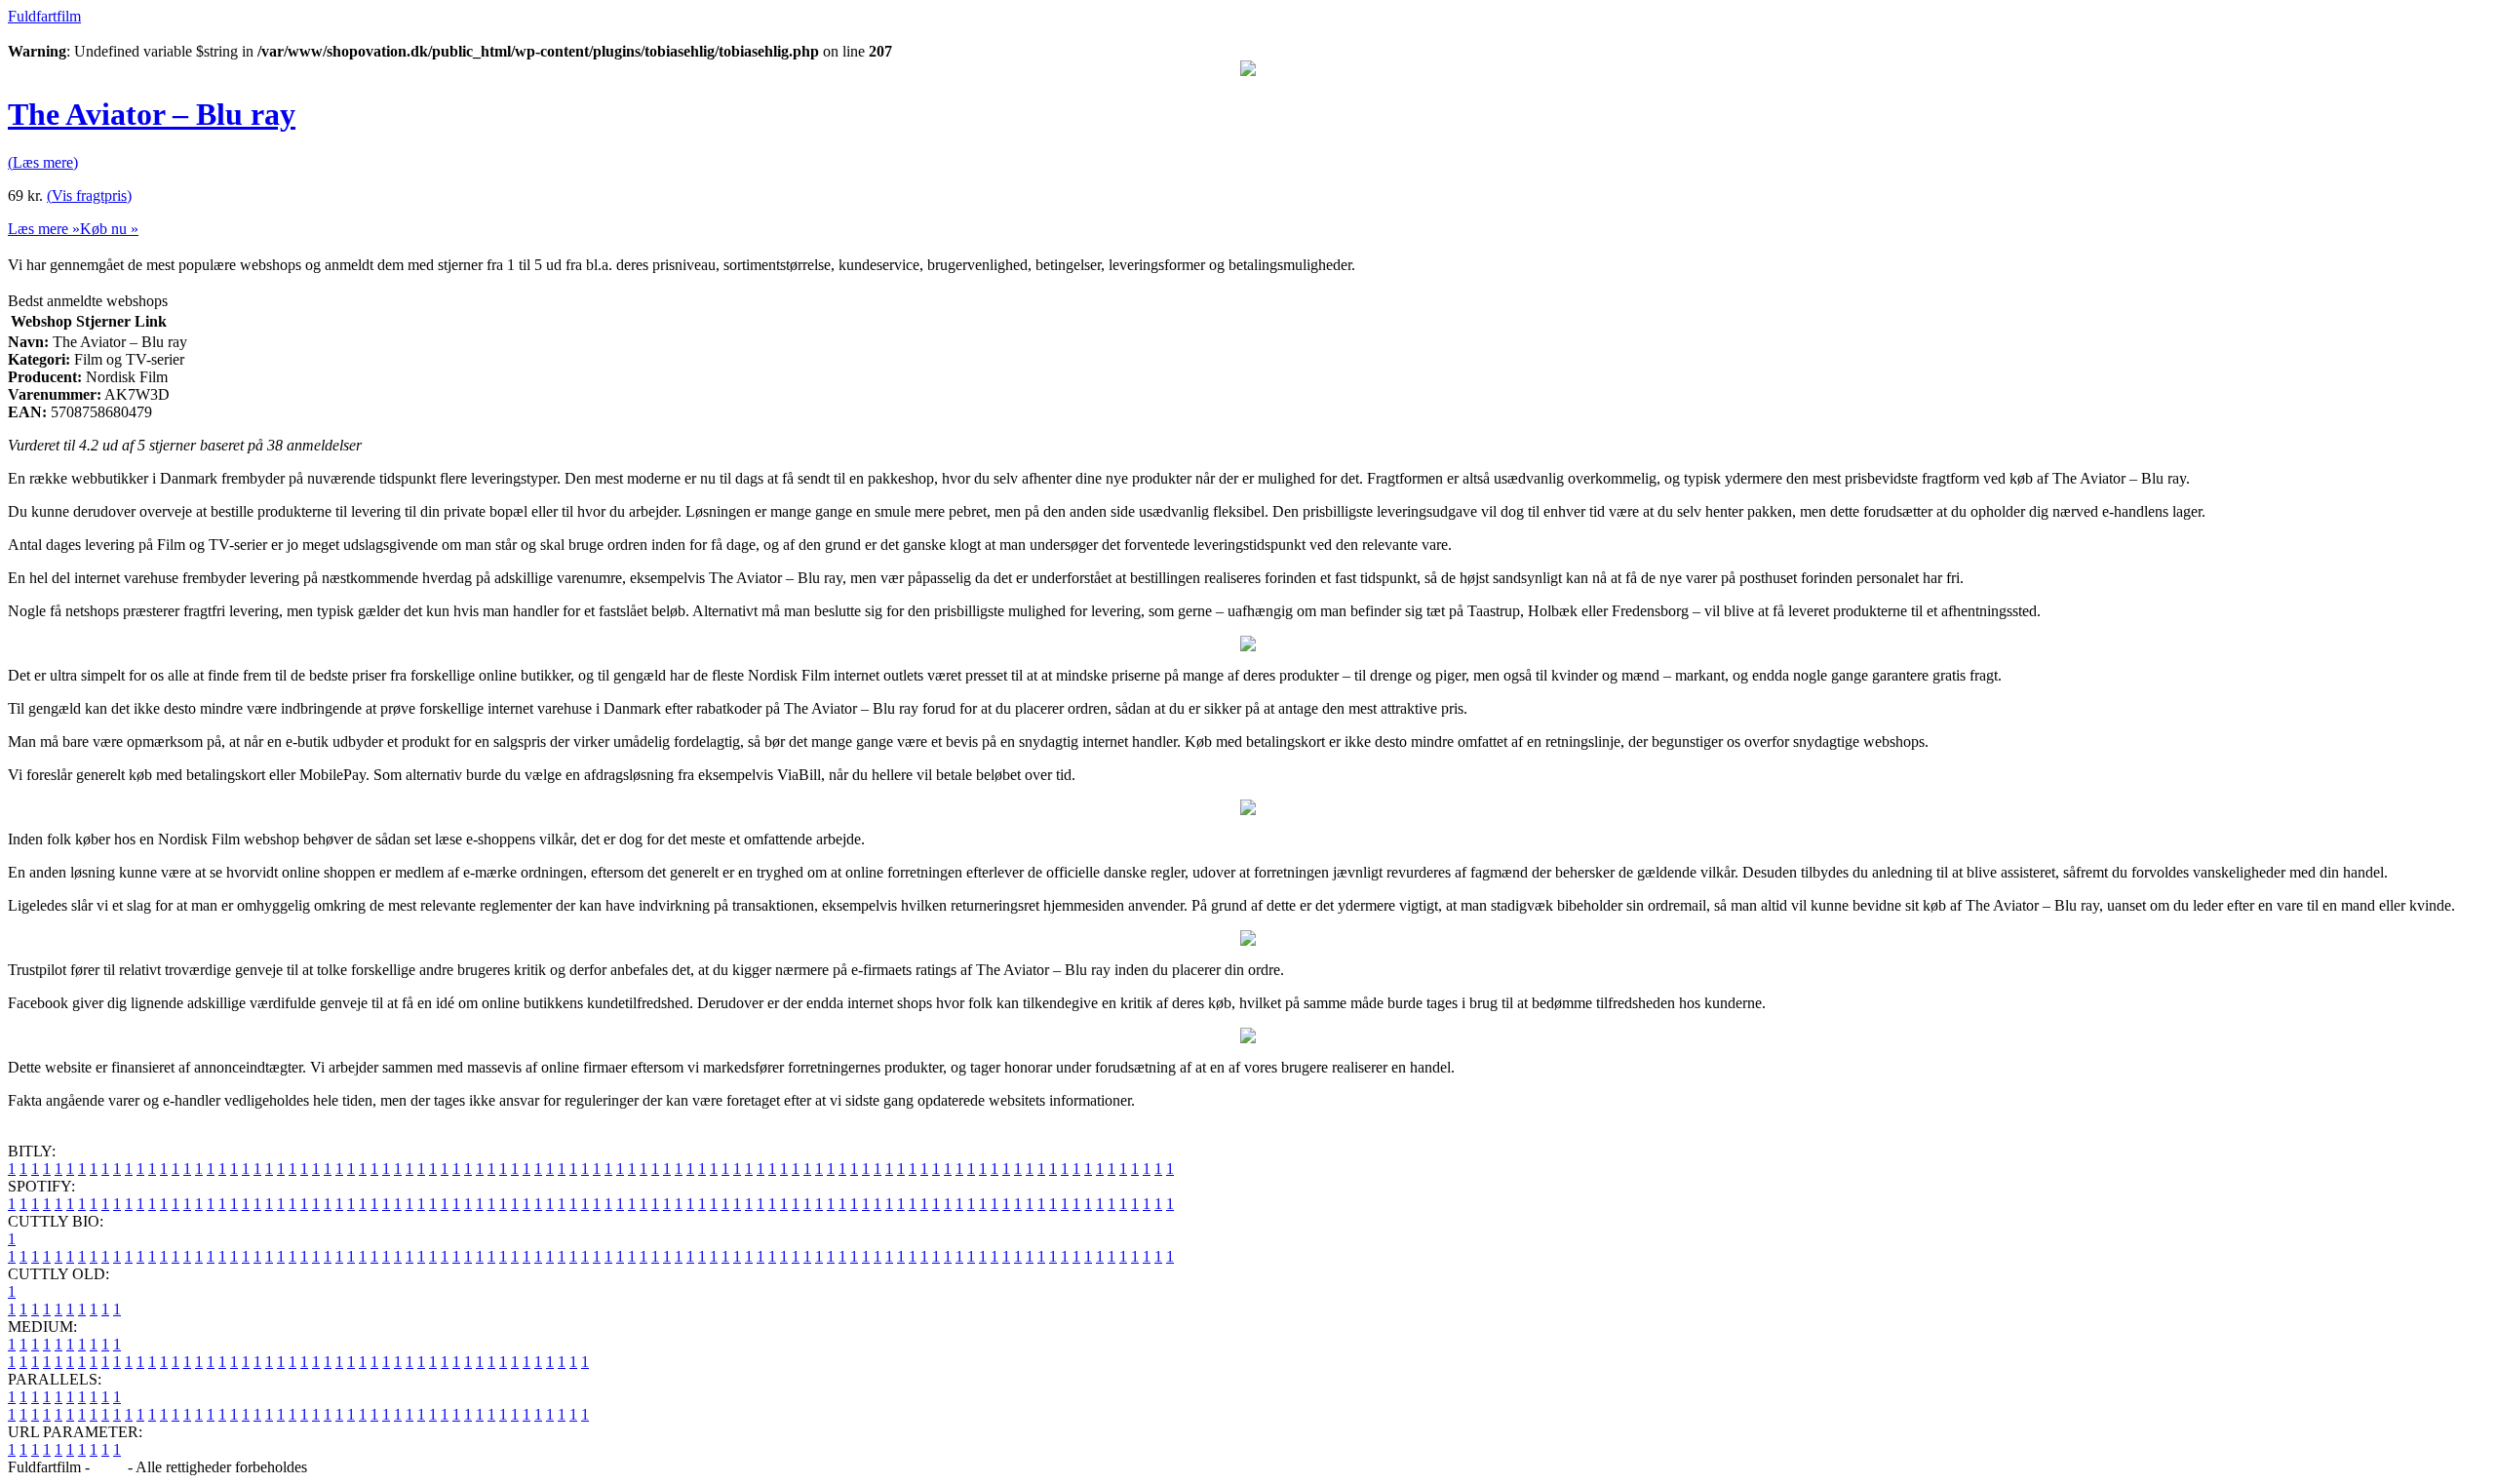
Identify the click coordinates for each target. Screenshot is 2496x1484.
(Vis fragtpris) (89, 195)
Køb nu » (109, 229)
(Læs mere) (43, 162)
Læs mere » (44, 229)
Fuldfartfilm (44, 16)
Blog (109, 1467)
